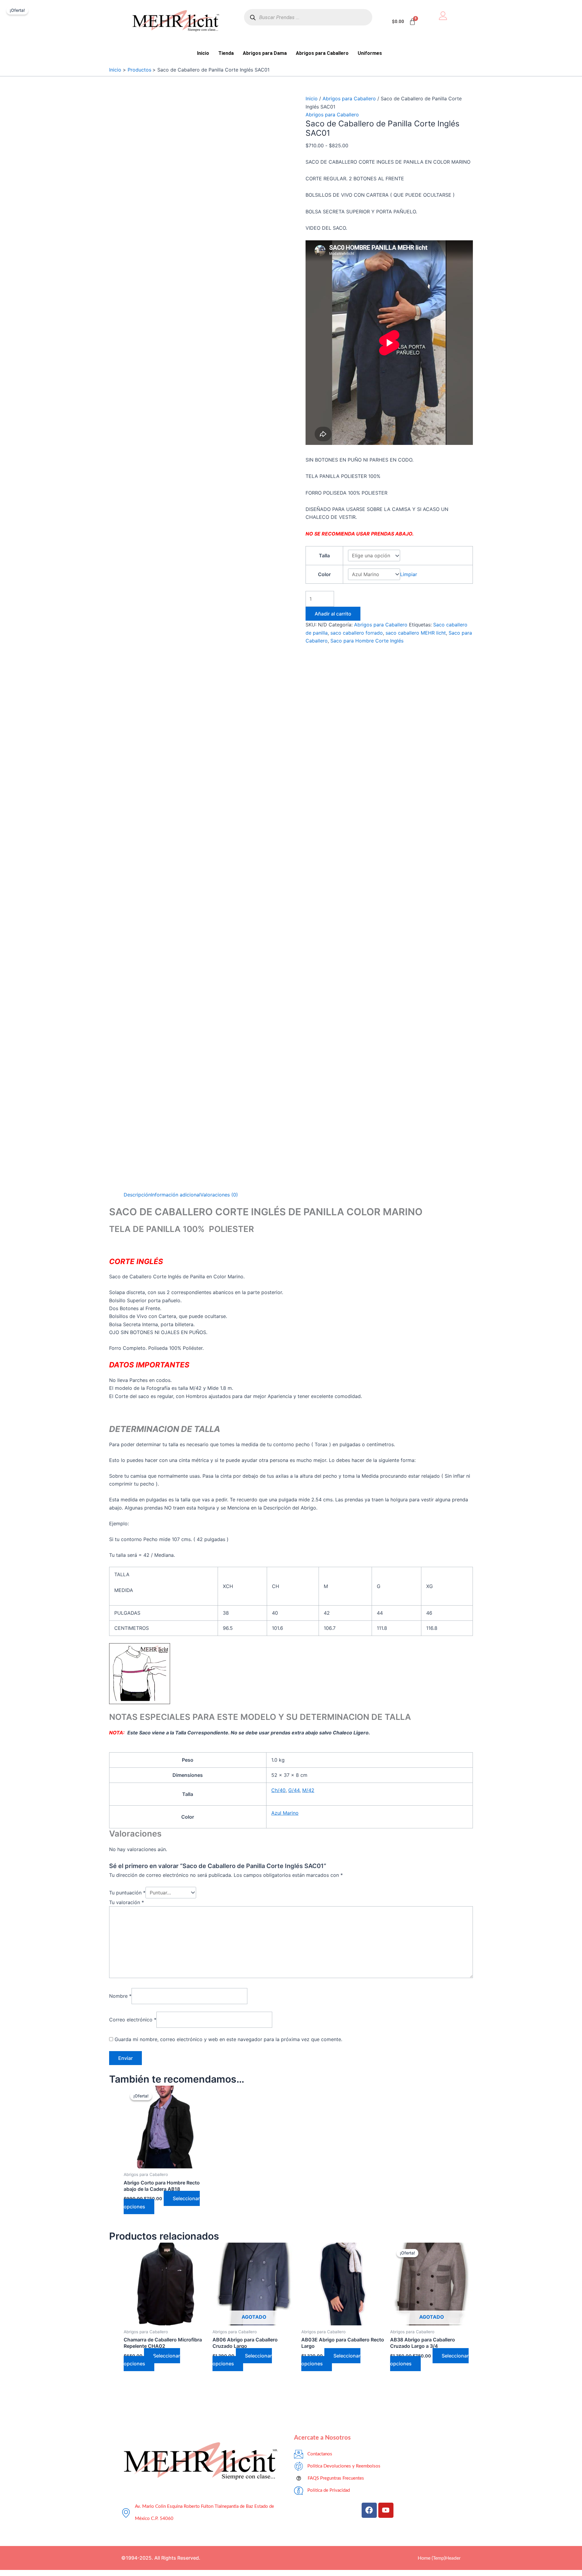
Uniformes (370, 53)
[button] (371, 53)
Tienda (226, 53)
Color (324, 574)
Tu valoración (127, 1902)
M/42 (308, 1790)
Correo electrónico (133, 2020)
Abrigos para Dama (265, 53)
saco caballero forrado (357, 633)
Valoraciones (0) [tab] (219, 1195)
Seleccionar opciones (152, 2360)
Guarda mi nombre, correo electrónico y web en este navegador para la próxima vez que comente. (228, 2039)
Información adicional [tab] (176, 1195)
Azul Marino (285, 1813)
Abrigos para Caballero (322, 53)
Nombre (120, 1996)
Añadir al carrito (333, 614)
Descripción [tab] (137, 1195)
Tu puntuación (127, 1893)
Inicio (203, 53)
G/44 (294, 1790)
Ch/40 (278, 1790)
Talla (324, 556)
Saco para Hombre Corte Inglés (367, 641)
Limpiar (409, 574)
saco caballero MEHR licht (416, 633)
